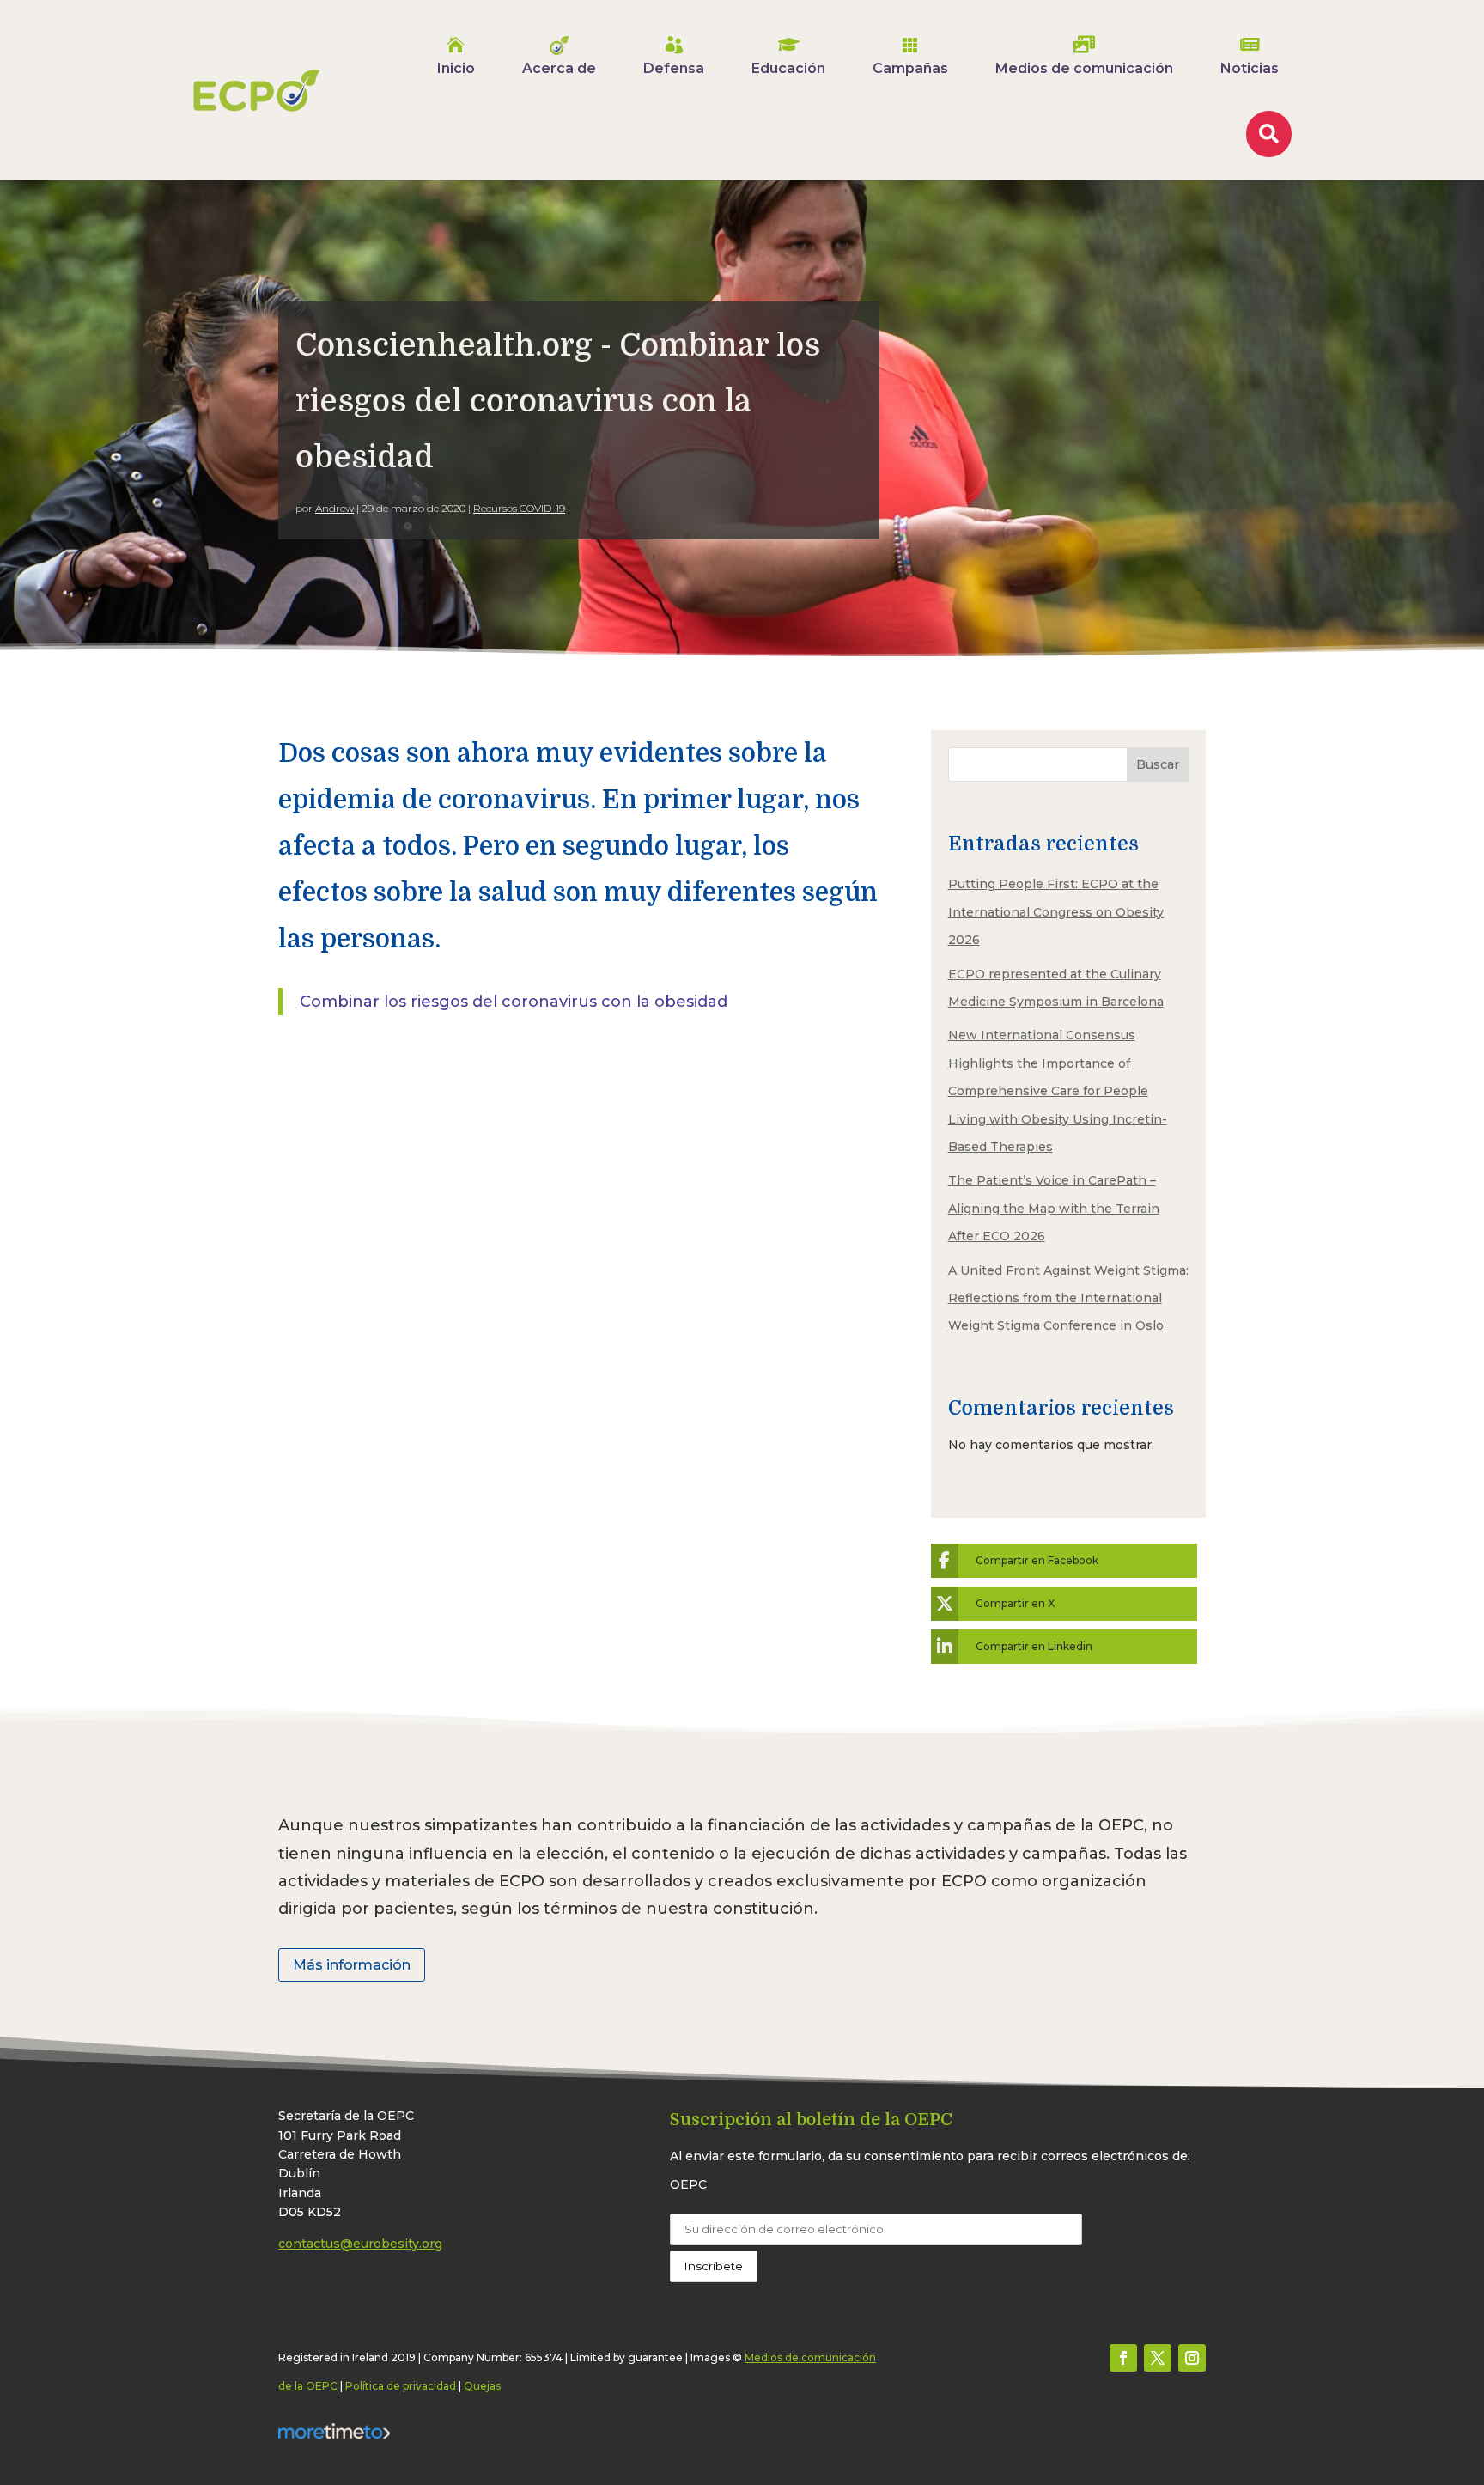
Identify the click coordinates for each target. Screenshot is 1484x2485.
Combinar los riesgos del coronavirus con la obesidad (514, 1002)
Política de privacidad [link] (401, 2386)
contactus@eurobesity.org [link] (360, 2244)
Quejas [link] (482, 2386)
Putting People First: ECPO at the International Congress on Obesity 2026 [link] (1056, 912)
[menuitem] (456, 56)
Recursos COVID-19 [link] (519, 508)
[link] (257, 90)
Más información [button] (352, 1965)
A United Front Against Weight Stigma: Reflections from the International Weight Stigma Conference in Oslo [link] (1068, 1298)
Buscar (1158, 764)
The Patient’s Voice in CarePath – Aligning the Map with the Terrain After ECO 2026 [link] (1054, 1208)
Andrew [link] (335, 508)
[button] (1123, 2358)
